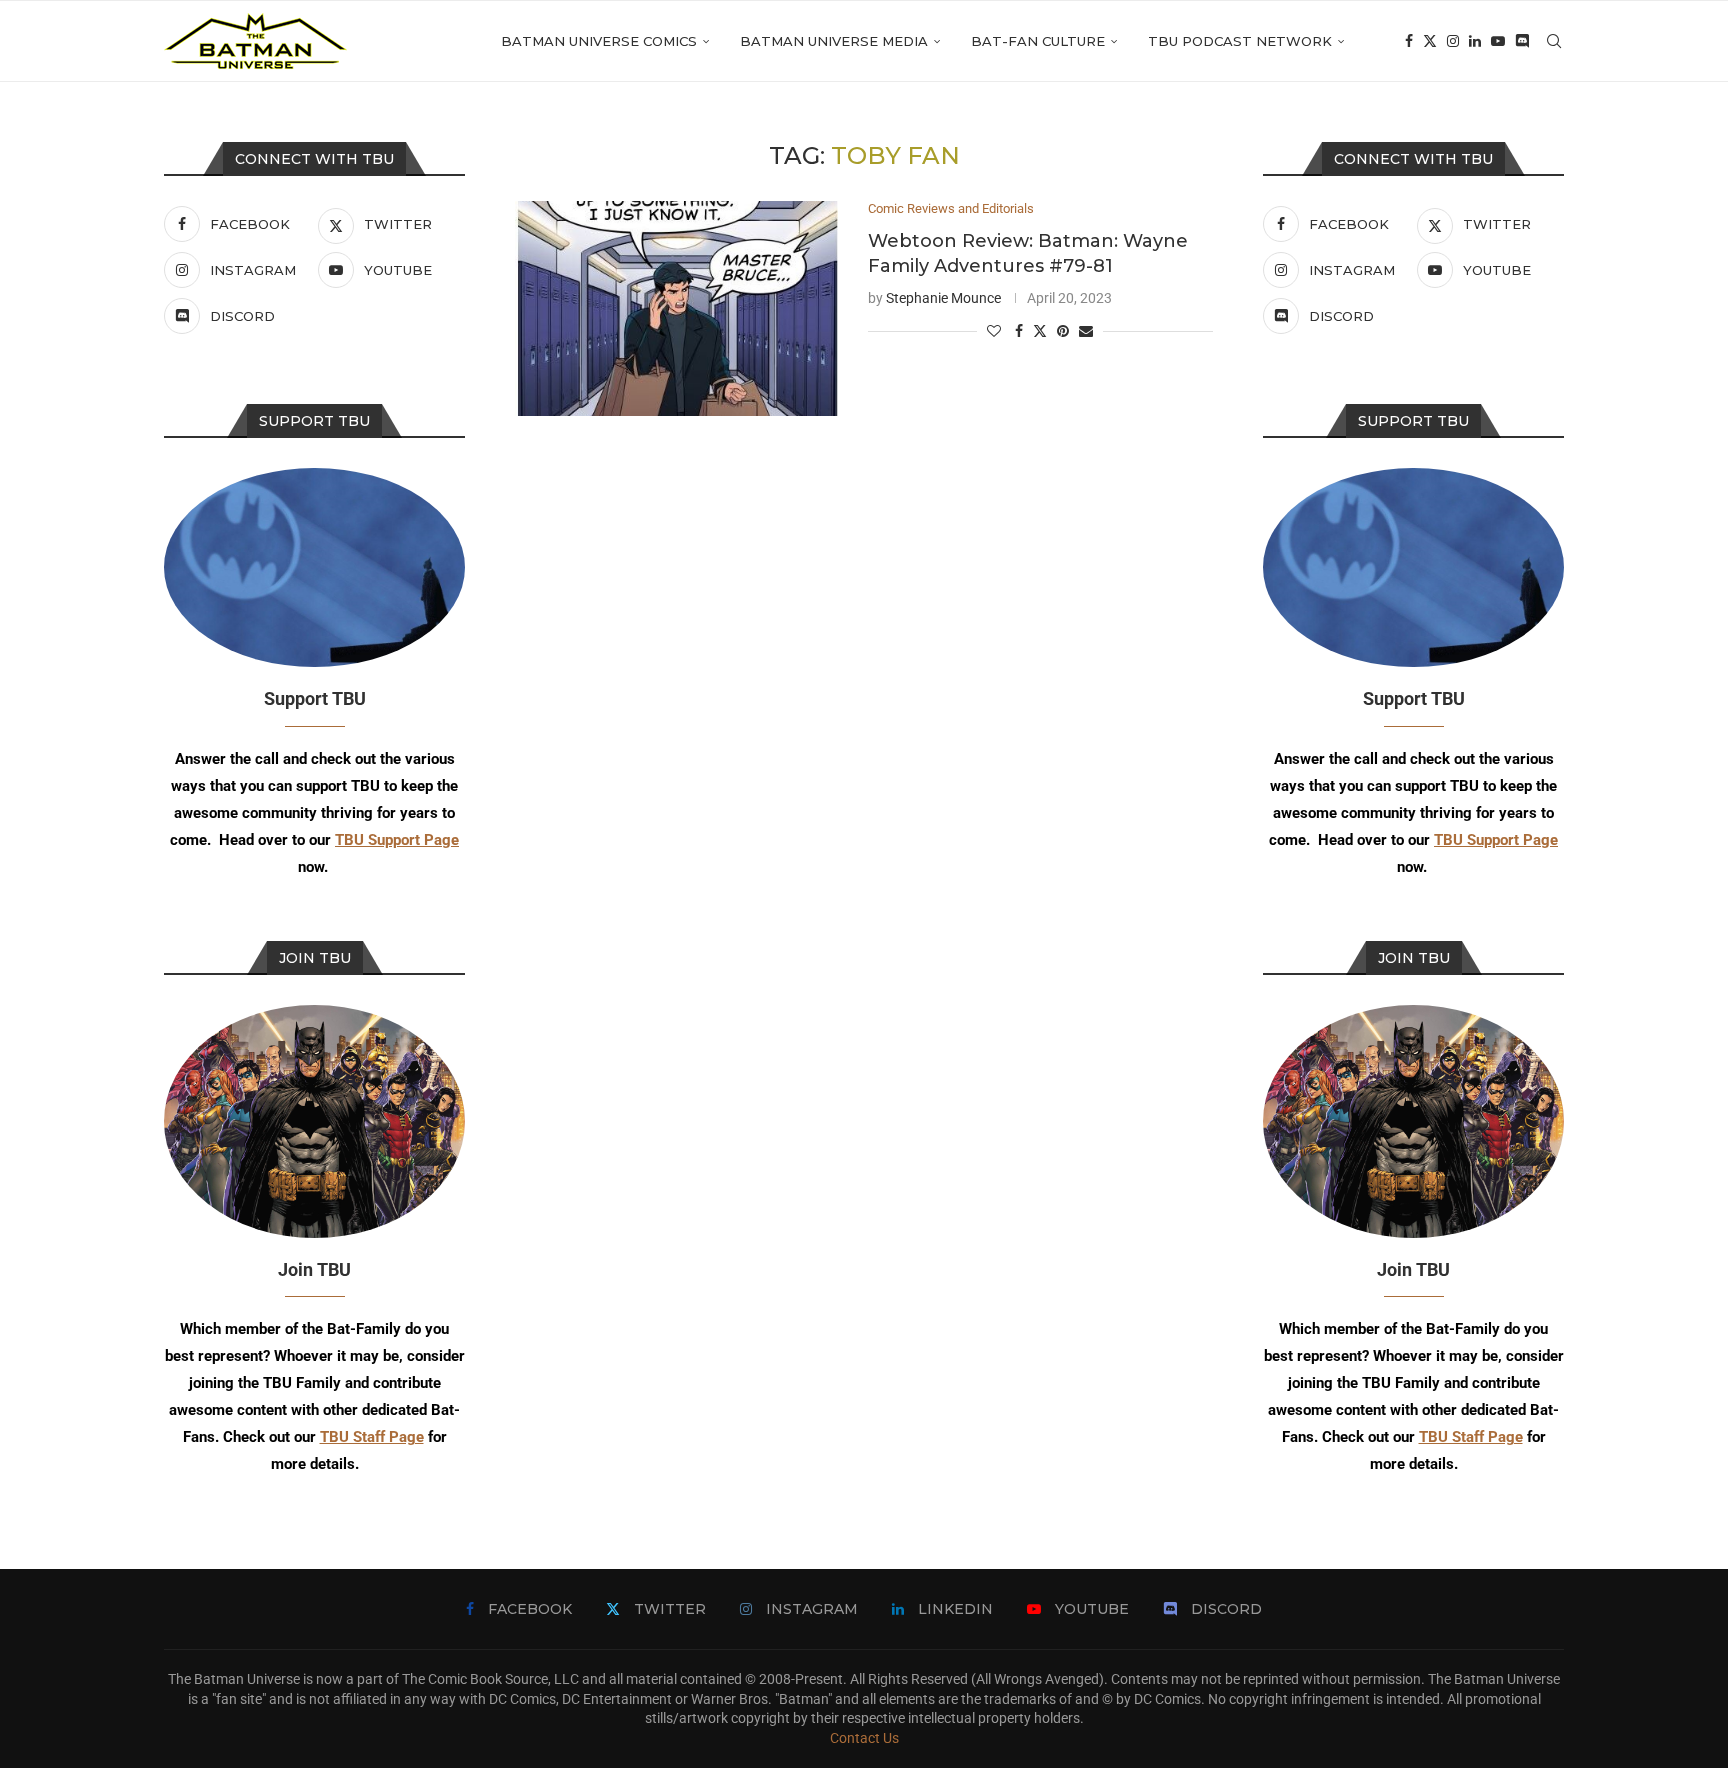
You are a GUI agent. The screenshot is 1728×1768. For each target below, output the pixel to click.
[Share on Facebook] (1019, 331)
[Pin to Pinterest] (1063, 331)
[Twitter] (1430, 41)
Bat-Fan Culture (1038, 41)
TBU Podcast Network (1240, 41)
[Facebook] (1409, 41)
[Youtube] (1498, 41)
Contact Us (864, 1738)
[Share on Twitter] (1040, 330)
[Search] (1554, 41)
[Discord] (1522, 41)
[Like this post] (994, 331)
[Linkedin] (1475, 41)
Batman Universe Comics (599, 41)
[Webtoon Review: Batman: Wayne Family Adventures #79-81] (676, 308)
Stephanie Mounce (943, 298)
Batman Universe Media (834, 41)
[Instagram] (1453, 41)
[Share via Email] (1086, 331)
